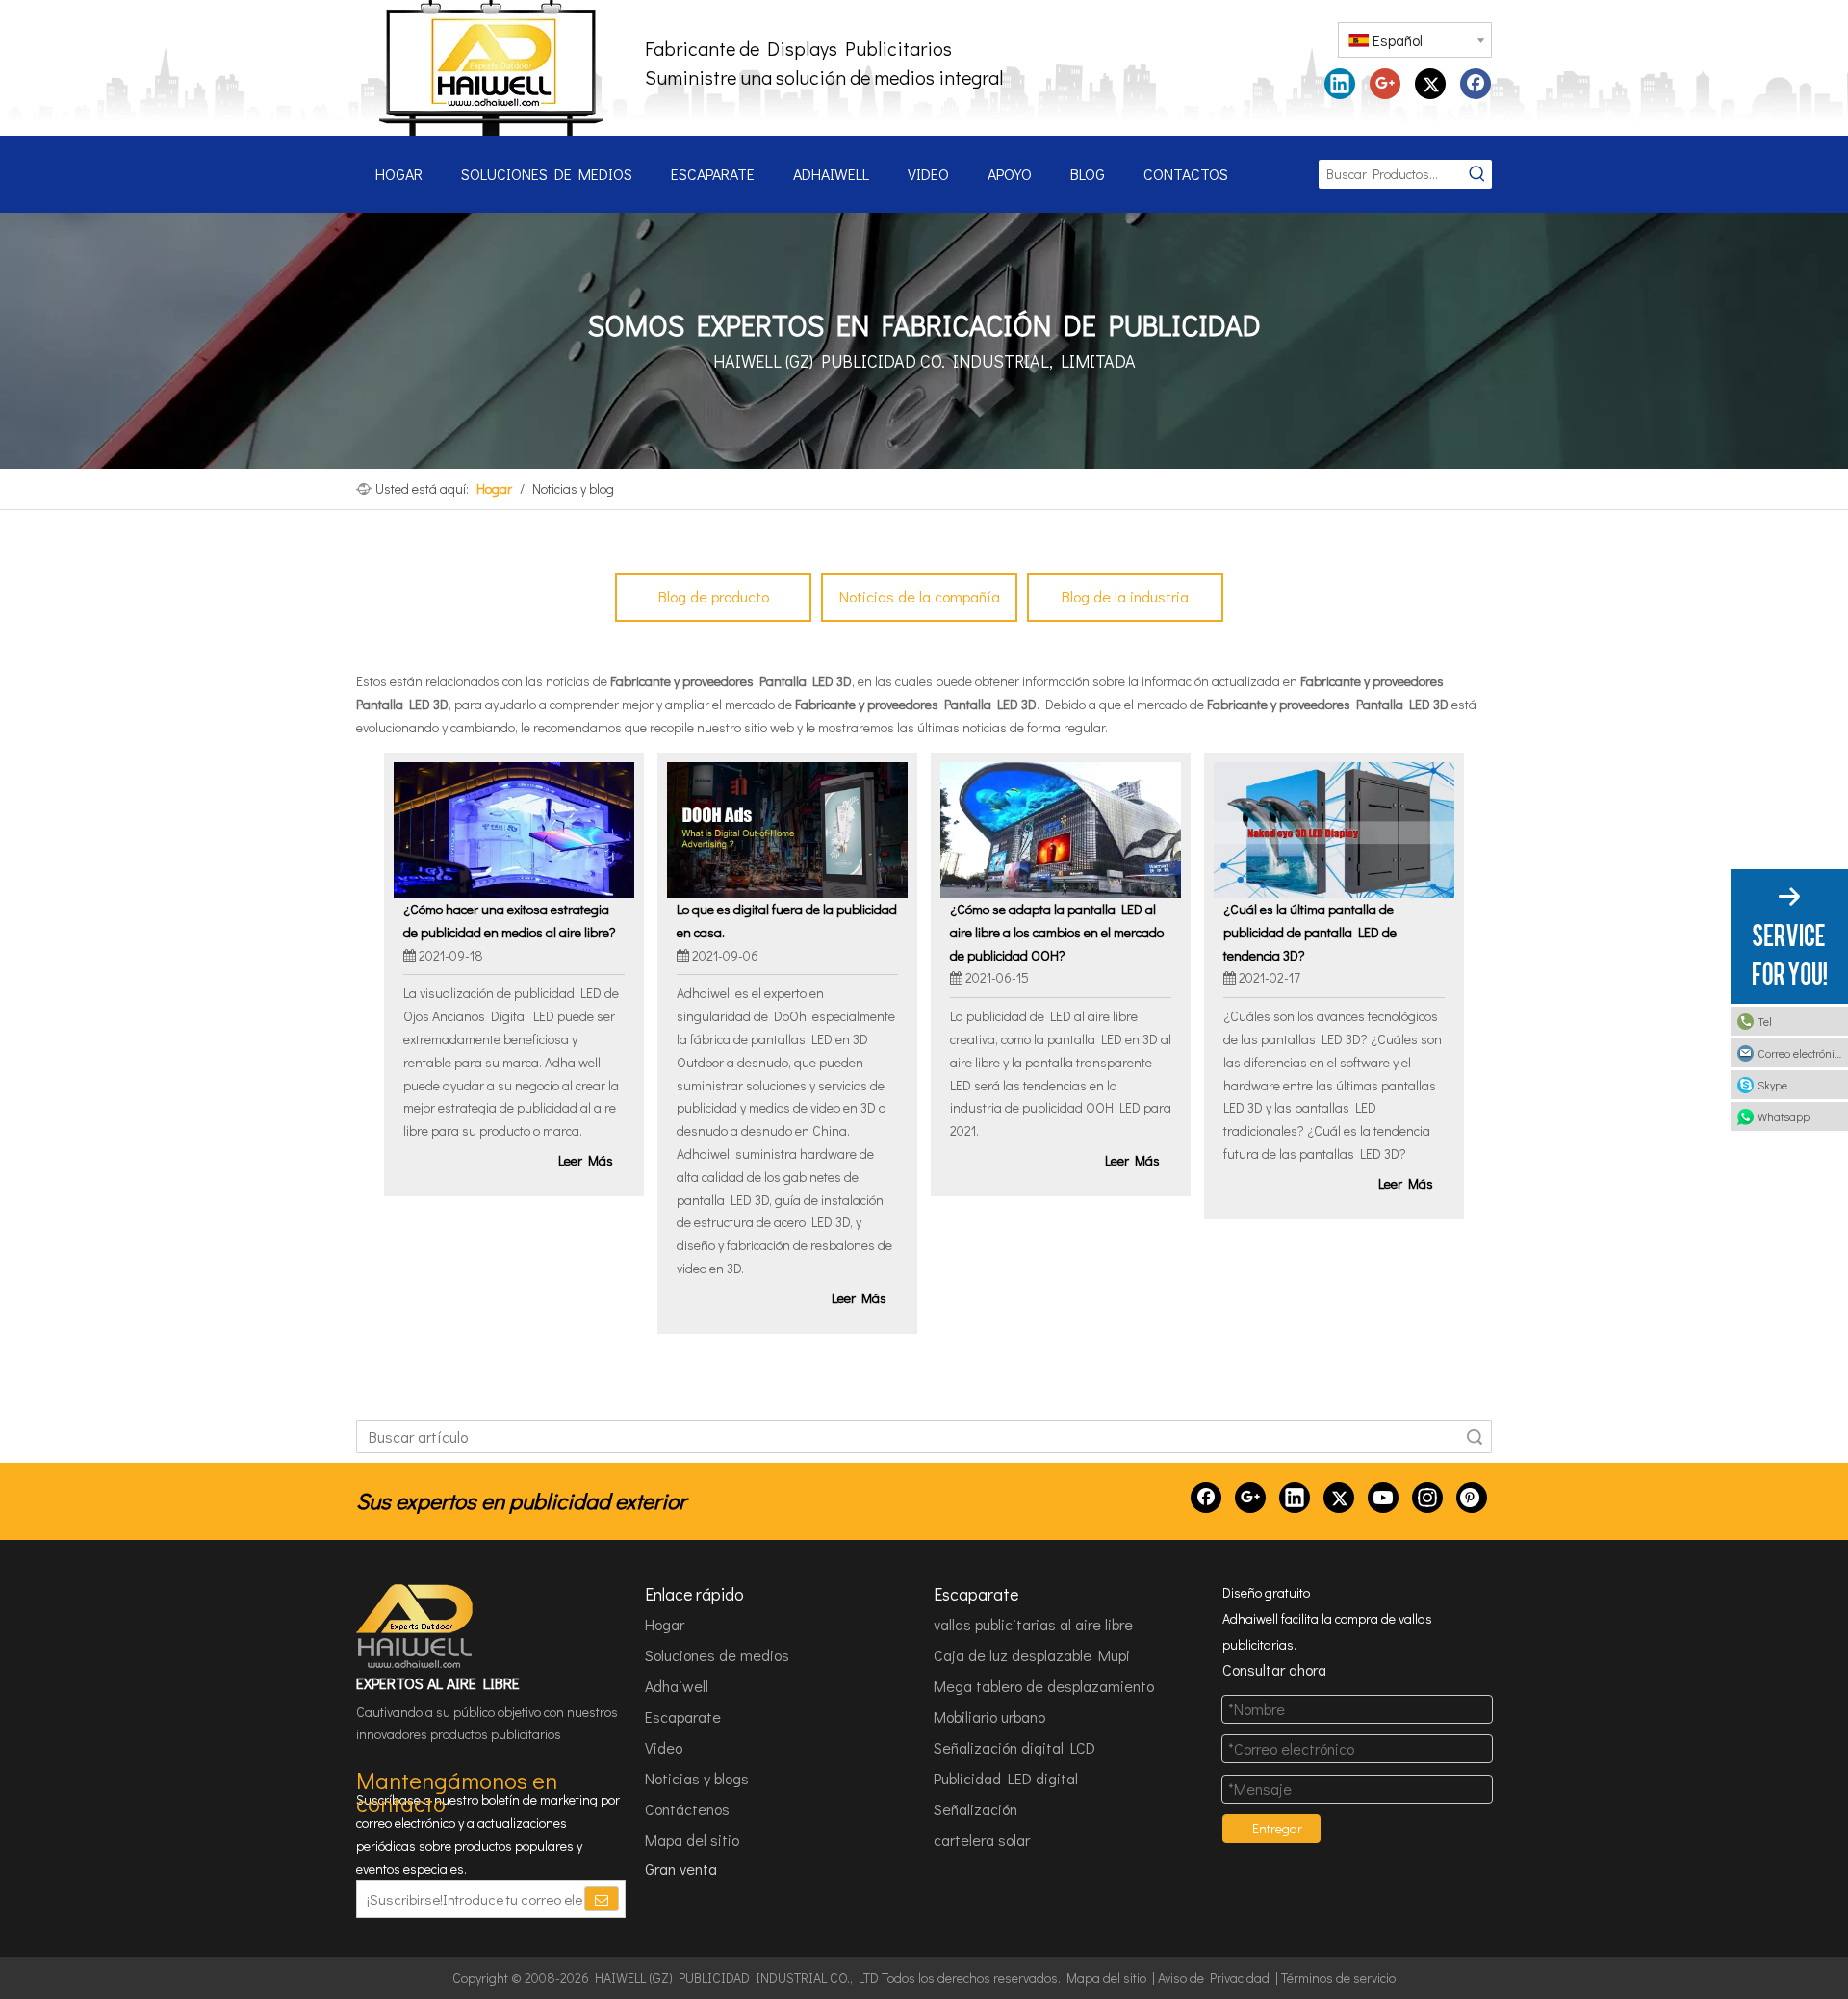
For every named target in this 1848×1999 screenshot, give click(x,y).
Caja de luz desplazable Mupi (1032, 1655)
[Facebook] (1476, 84)
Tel (1765, 1021)
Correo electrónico (1801, 1053)
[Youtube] (1383, 1498)
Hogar (665, 1624)
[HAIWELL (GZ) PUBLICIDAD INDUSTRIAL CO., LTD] (416, 1627)
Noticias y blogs (697, 1778)
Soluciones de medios (717, 1655)
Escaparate (683, 1717)
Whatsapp (1784, 1116)
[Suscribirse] (602, 1899)
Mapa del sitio (692, 1840)
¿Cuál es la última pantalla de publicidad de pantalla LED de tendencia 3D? (1310, 932)
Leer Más (586, 1160)
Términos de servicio (1338, 1977)
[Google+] (1385, 84)
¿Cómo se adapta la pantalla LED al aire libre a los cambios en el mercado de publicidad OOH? (1057, 932)
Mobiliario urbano (989, 1717)
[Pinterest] (1472, 1498)
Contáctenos (687, 1809)
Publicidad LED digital (1006, 1778)
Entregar (1277, 1828)
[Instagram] (1427, 1498)
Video (664, 1747)
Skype (1772, 1085)
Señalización (975, 1809)
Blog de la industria (1125, 596)
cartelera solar (982, 1840)
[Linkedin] (1340, 84)
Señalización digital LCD (1014, 1747)
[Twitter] (1430, 84)
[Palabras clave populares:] (1477, 174)
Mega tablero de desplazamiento (1044, 1686)
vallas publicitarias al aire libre (1033, 1624)
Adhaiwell (677, 1686)
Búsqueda (1475, 1436)
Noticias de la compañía (920, 596)
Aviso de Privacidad (1214, 1977)
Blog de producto (714, 596)
